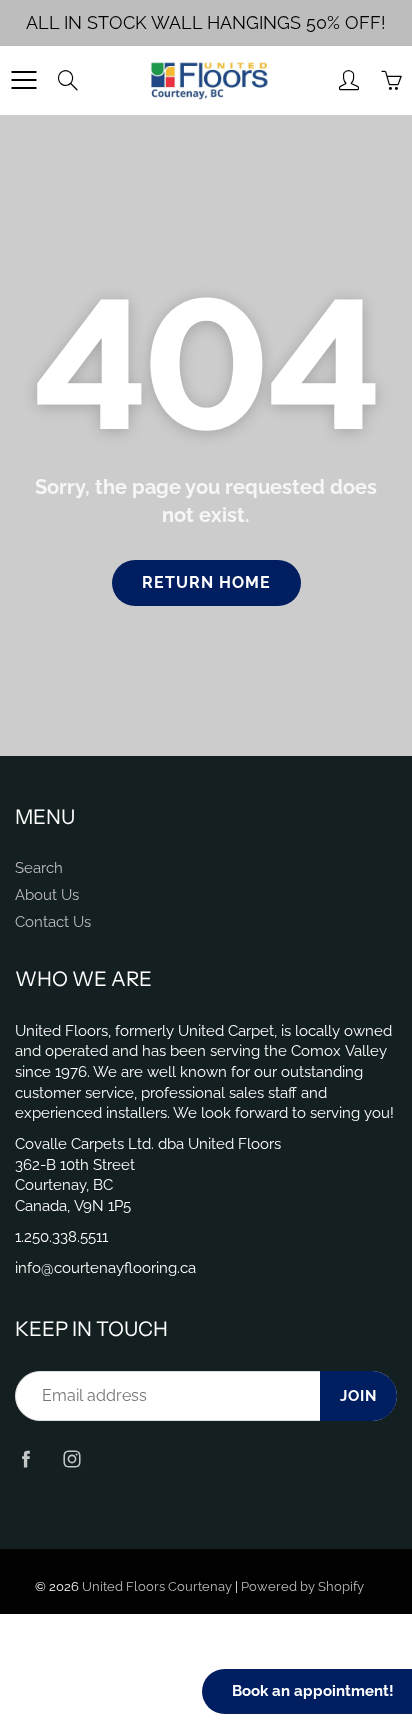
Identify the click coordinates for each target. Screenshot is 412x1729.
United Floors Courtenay (157, 1586)
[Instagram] (71, 1458)
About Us (47, 894)
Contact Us (53, 921)
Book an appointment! (313, 1691)
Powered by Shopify (302, 1586)
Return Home (206, 582)
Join (358, 1395)
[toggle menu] (23, 80)
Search (39, 867)
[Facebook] (25, 1458)
